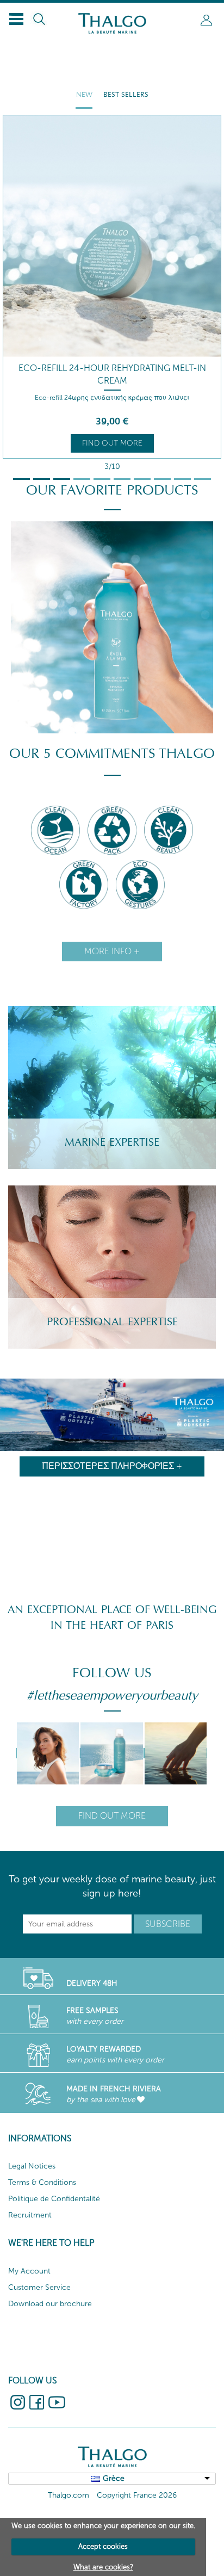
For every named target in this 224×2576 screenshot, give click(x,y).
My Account (29, 2271)
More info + (112, 951)
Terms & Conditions (42, 2182)
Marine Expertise (112, 1142)
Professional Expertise (112, 1322)
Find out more (112, 443)
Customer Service (39, 2287)
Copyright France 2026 (137, 2495)
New (84, 95)
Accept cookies (103, 2546)
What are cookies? (103, 2567)
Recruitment (30, 2215)
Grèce (114, 2478)
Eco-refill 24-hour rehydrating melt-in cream (112, 374)
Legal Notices (32, 2166)
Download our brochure (50, 2304)
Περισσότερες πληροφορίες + (112, 1466)
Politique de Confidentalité (54, 2199)
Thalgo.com (69, 2495)
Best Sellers (126, 95)
